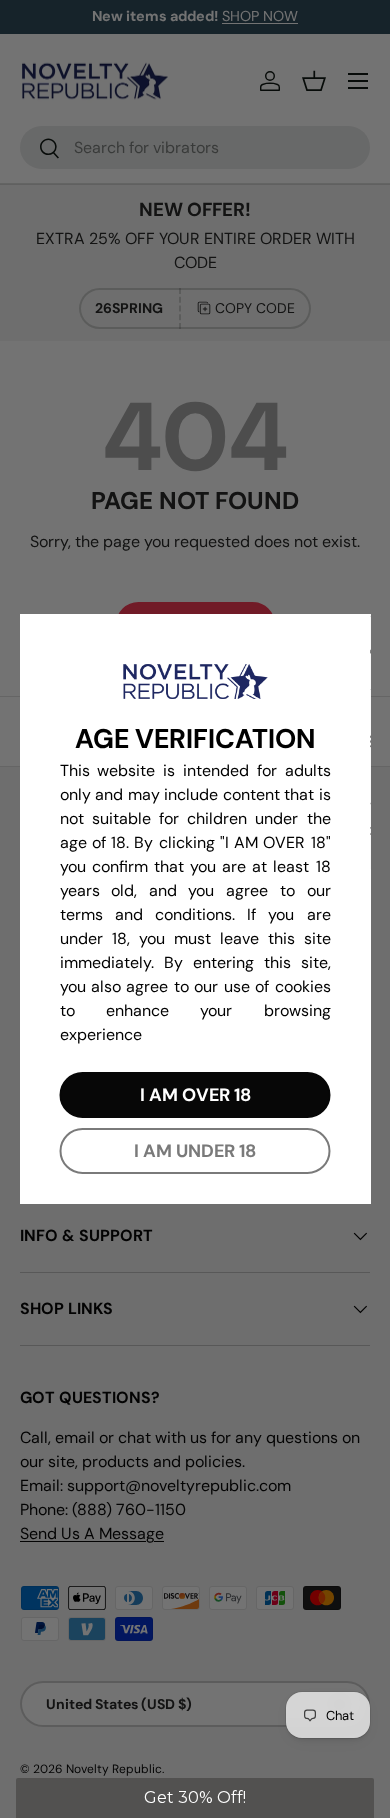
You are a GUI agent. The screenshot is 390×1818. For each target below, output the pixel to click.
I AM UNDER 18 (195, 1151)
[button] (195, 1798)
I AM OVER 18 (195, 1095)
